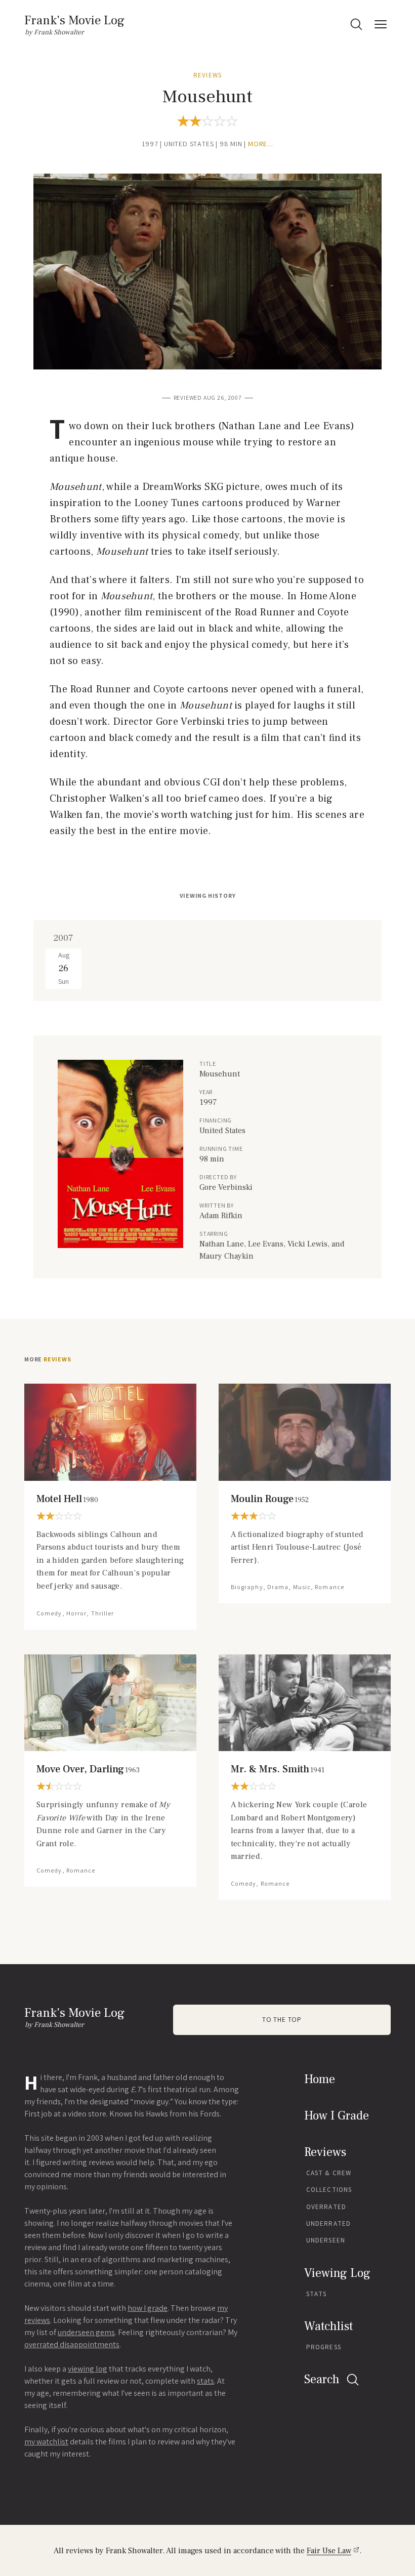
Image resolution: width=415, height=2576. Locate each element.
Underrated (328, 2224)
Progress (324, 2347)
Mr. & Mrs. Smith (278, 1769)
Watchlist (328, 2326)
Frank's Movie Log (74, 20)
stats (205, 2381)
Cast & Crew (329, 2173)
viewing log (88, 2369)
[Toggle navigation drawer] (381, 24)
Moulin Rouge (270, 1499)
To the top (282, 2020)
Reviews (207, 75)
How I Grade (337, 2116)
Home (320, 2079)
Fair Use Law (329, 2551)
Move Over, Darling (88, 1769)
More (48, 1359)
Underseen (326, 2240)
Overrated (326, 2207)
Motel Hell (67, 1499)
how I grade (148, 2308)
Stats (317, 2294)
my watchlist (46, 2442)
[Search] (356, 24)
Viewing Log (337, 2273)
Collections (329, 2190)
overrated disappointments (72, 2344)
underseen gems (86, 2332)
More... (261, 144)
